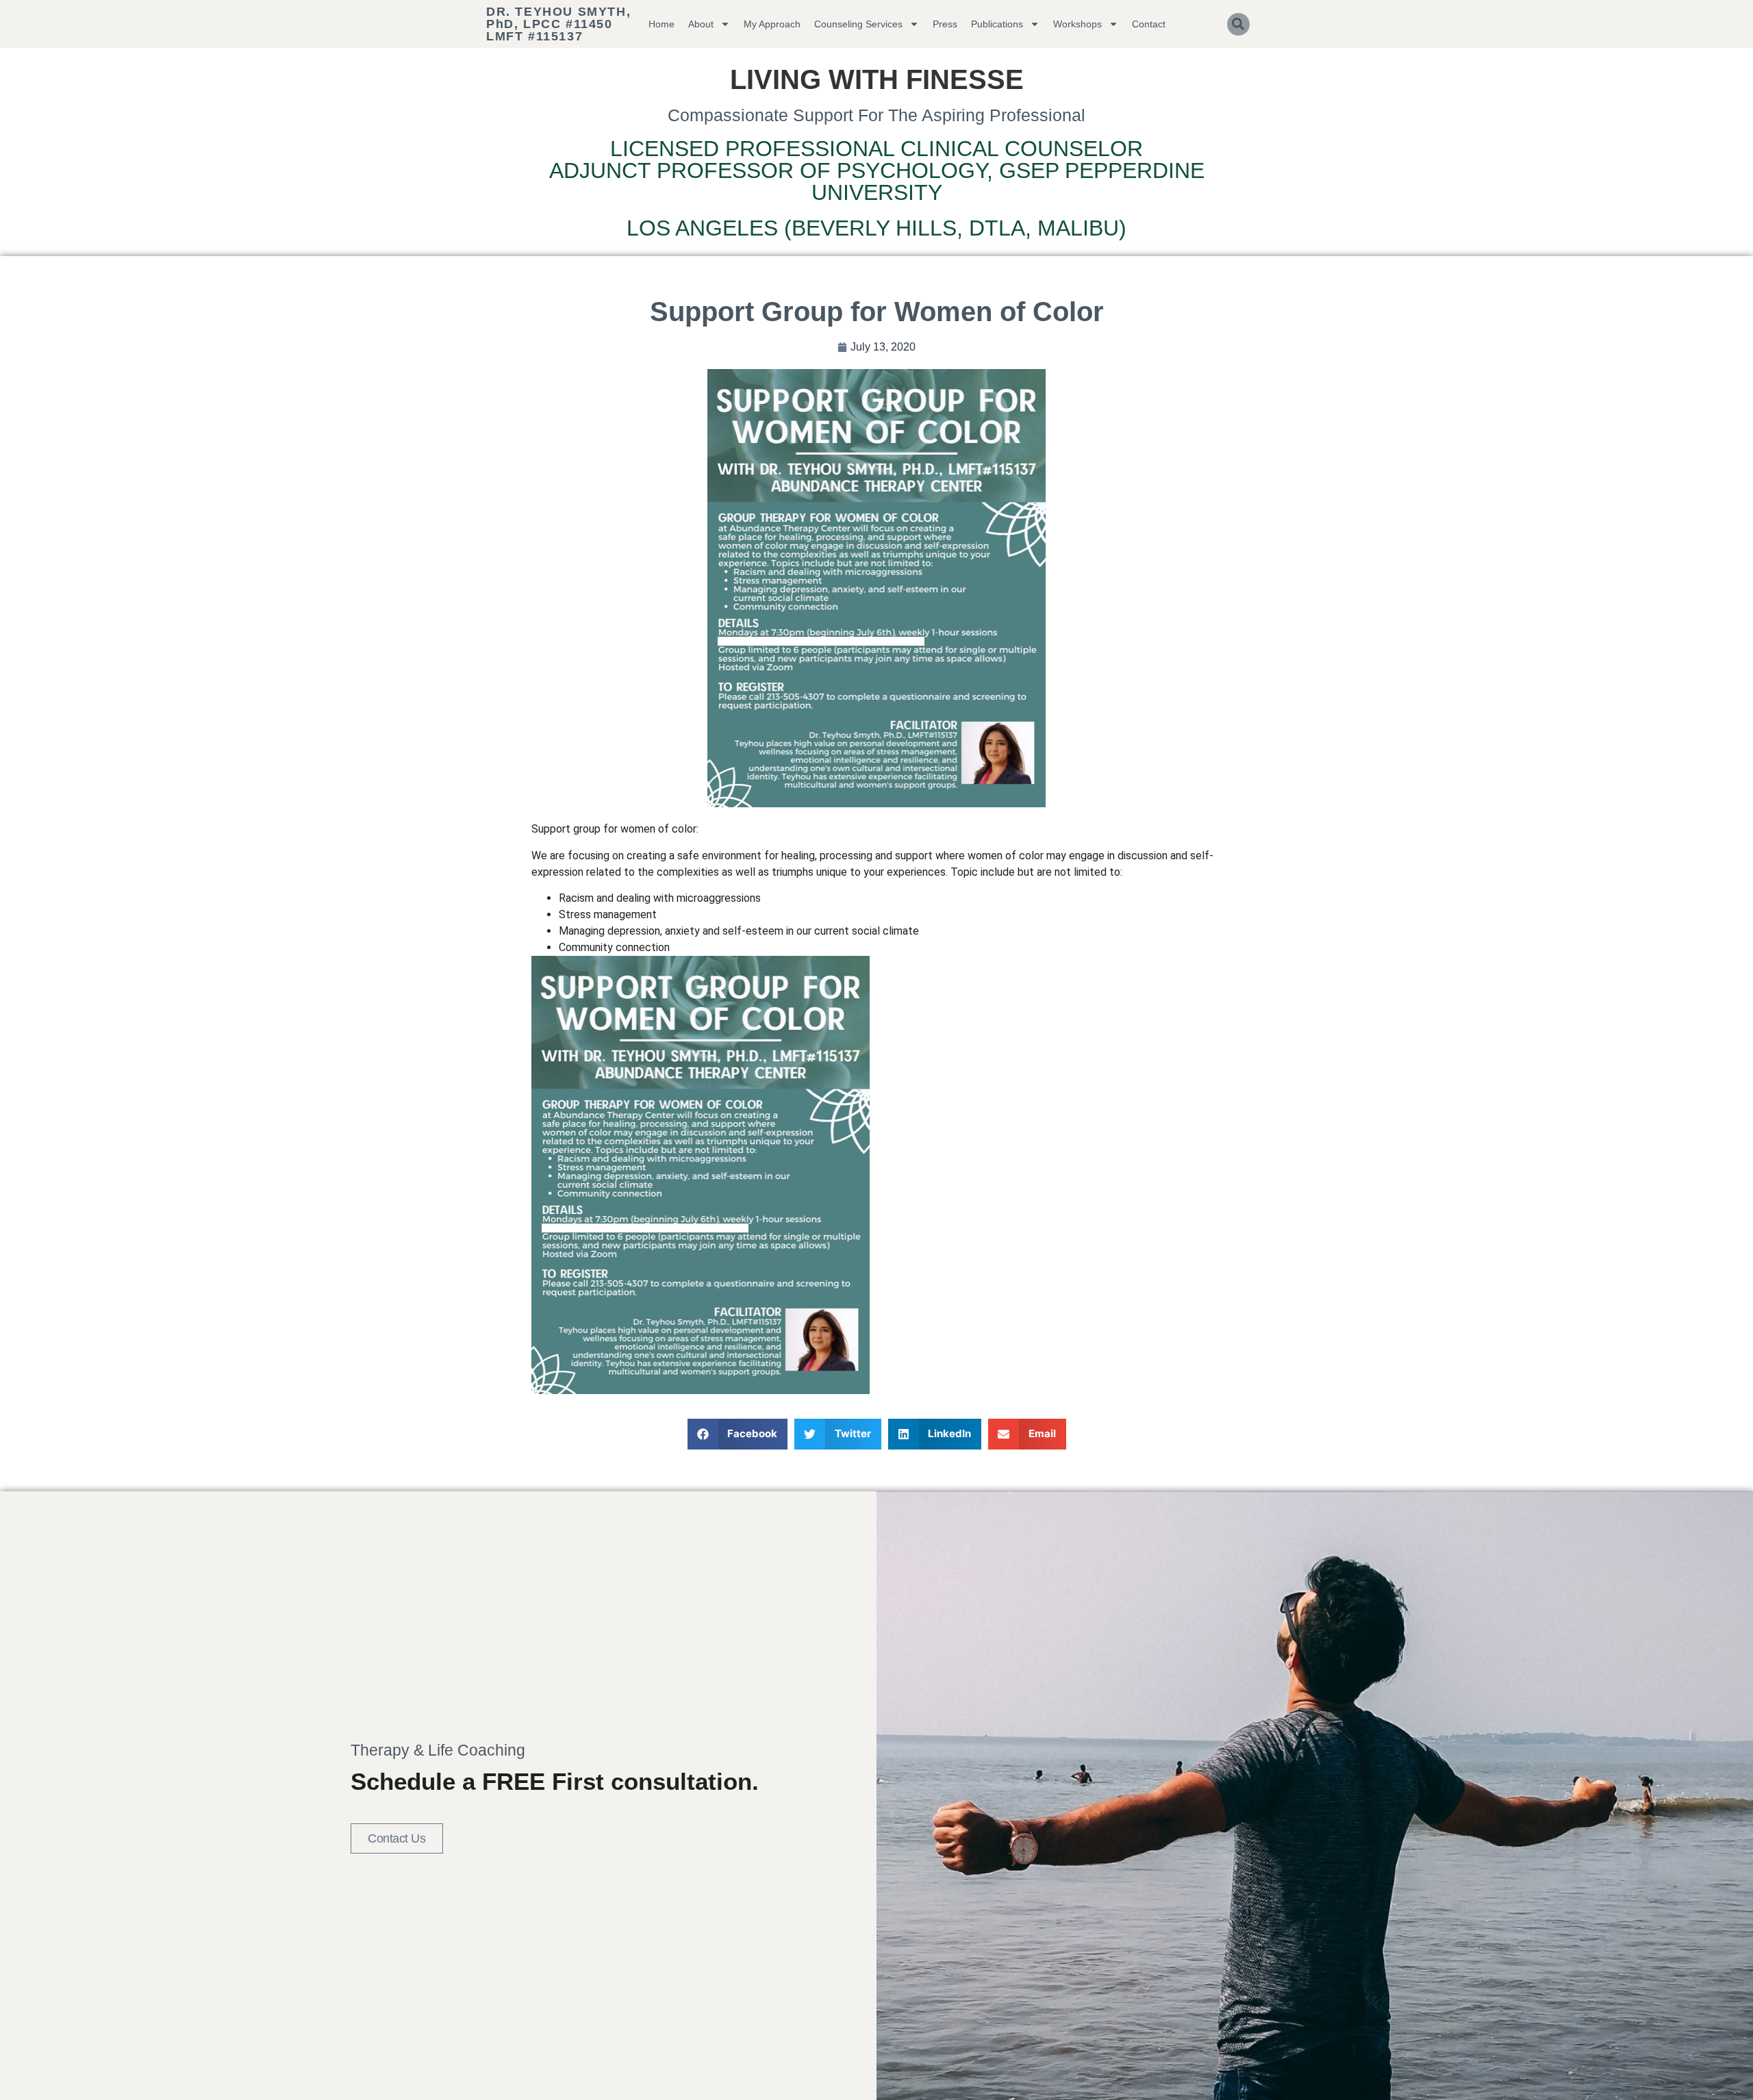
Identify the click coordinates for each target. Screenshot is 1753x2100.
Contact (1149, 24)
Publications (997, 24)
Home (661, 24)
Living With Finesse (877, 79)
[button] (1238, 24)
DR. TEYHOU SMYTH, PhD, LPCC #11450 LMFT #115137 (558, 24)
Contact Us (397, 1838)
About (701, 24)
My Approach (772, 24)
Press (945, 24)
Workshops (1077, 24)
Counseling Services (858, 24)
